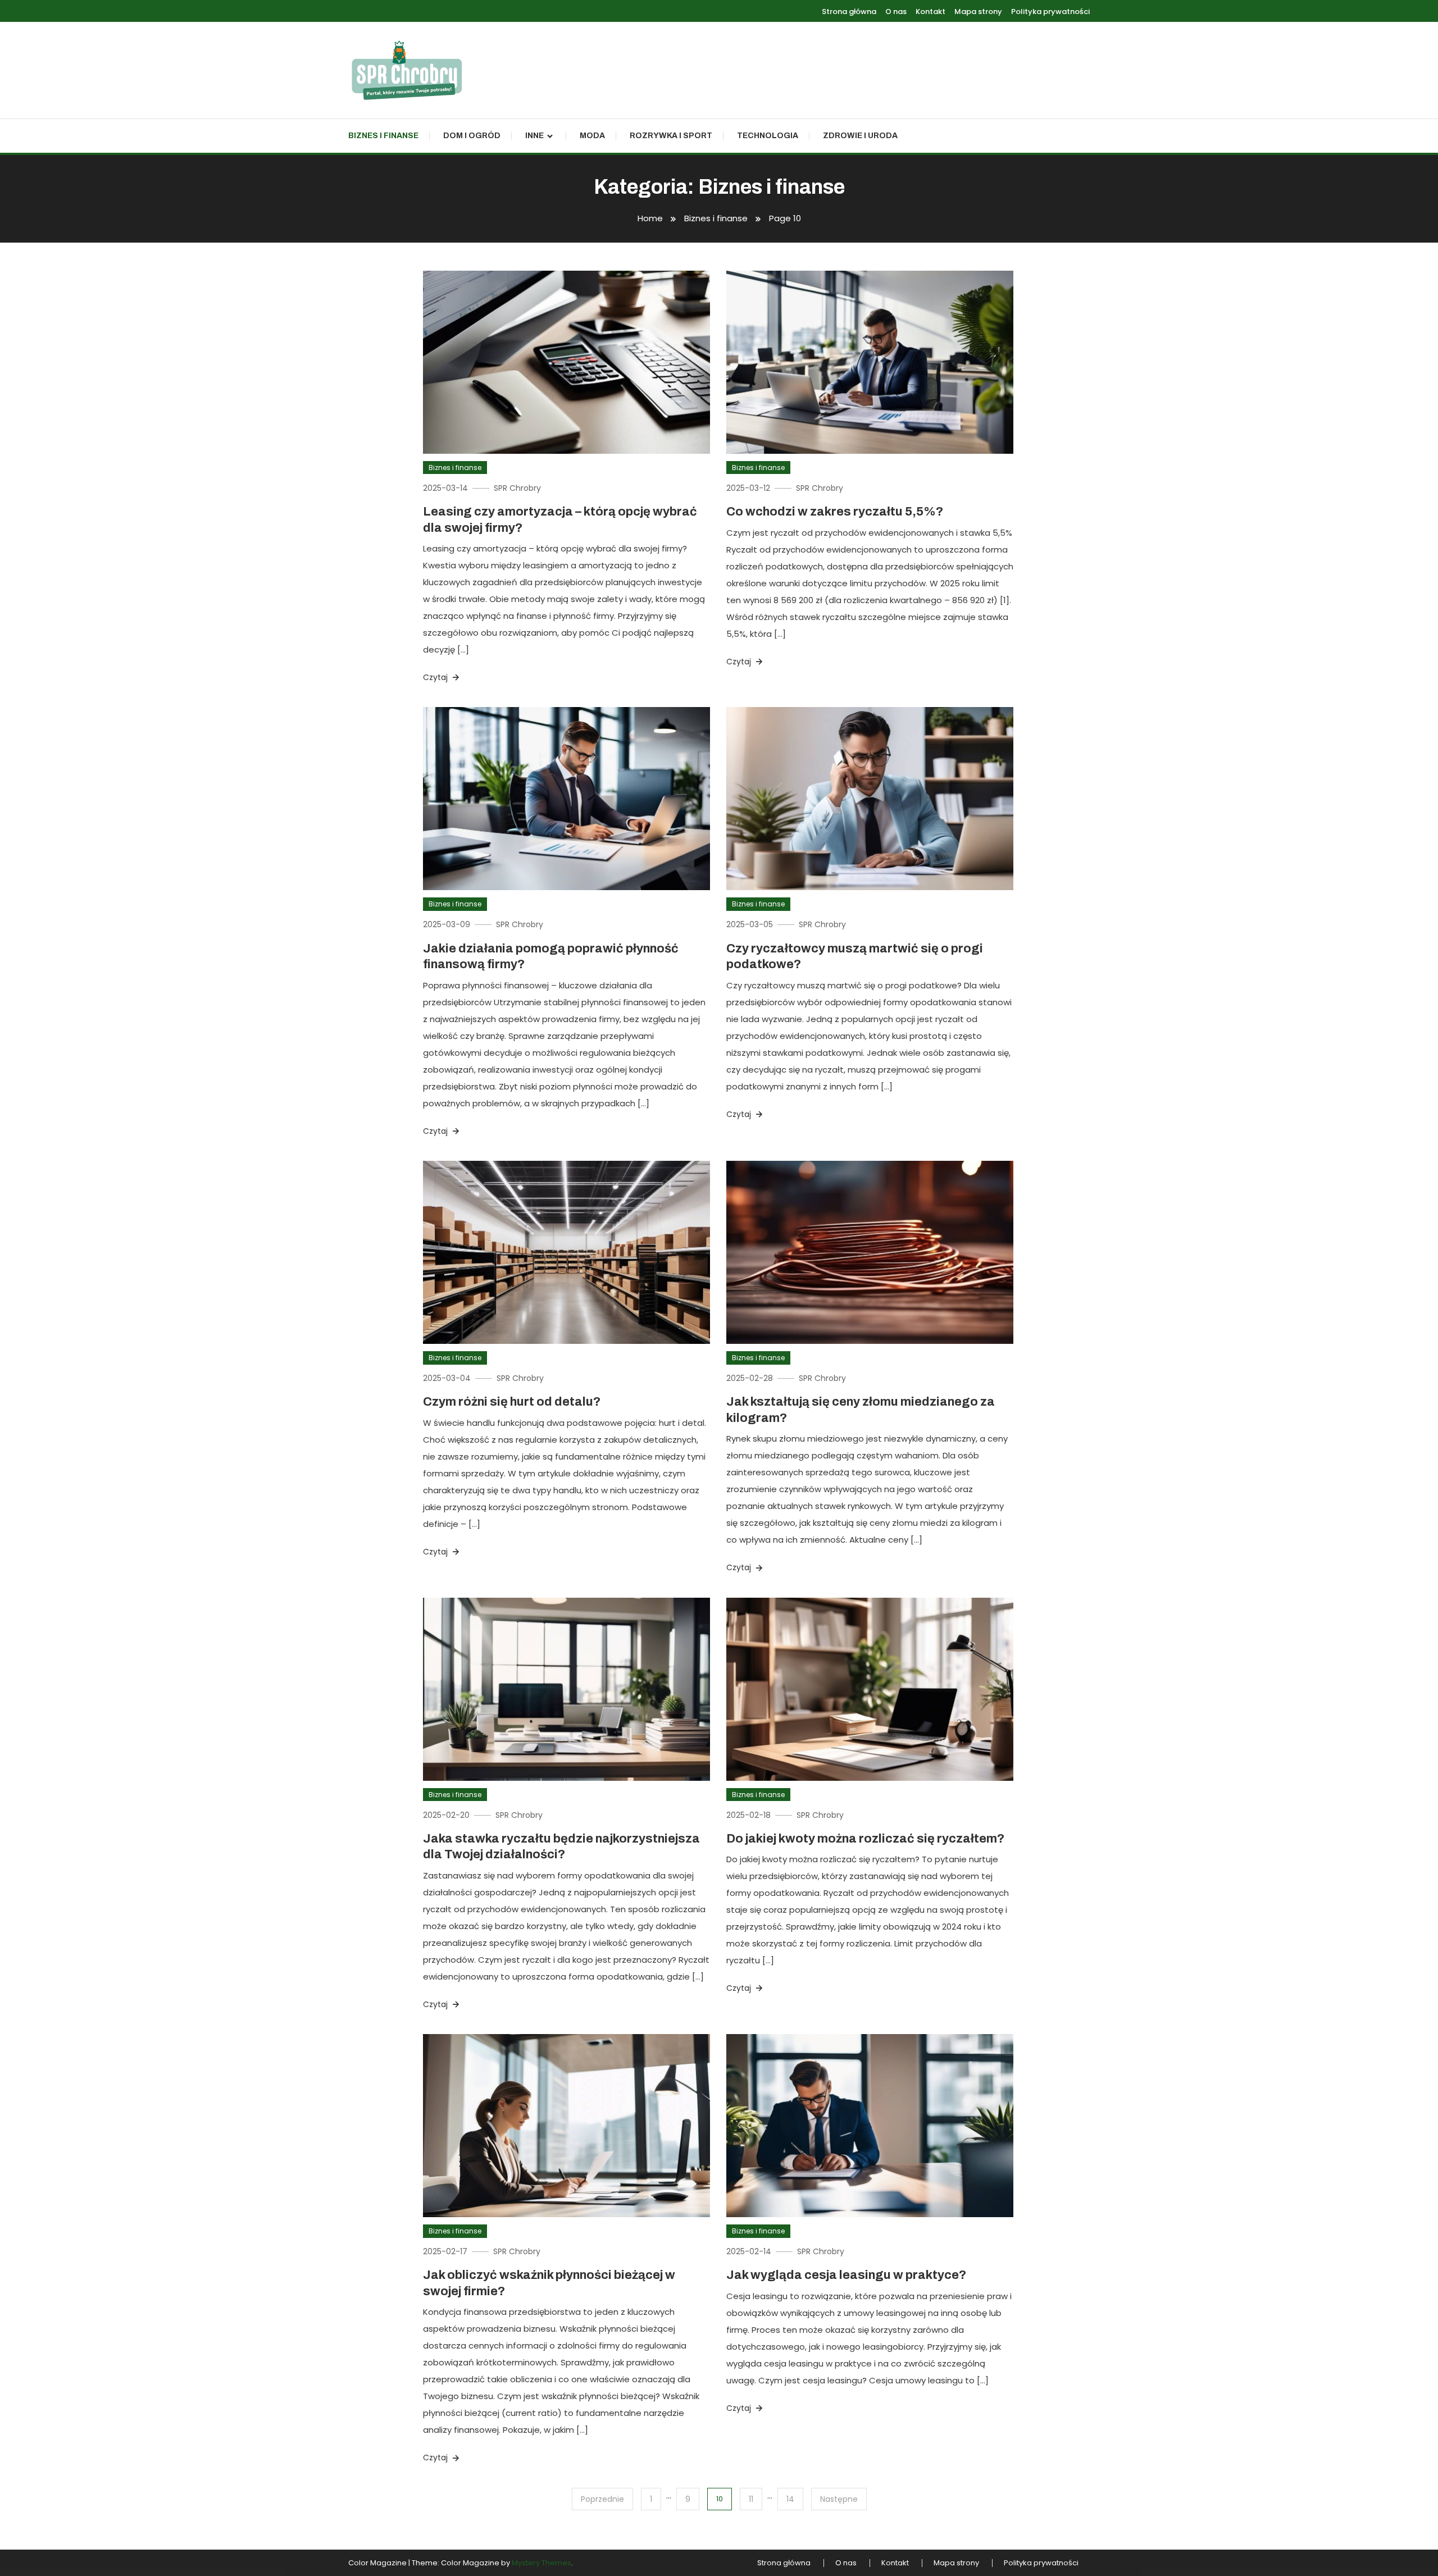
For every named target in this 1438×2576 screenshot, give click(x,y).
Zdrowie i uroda (860, 136)
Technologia (768, 136)
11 (751, 2499)
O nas (896, 12)
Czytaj (436, 677)
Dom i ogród (472, 136)
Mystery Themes (541, 2563)
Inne (534, 136)
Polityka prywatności (1050, 12)
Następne (839, 2499)
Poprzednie (602, 2499)
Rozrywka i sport (671, 136)
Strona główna (849, 12)
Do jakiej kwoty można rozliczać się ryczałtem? (865, 1839)
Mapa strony (978, 12)
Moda (592, 136)
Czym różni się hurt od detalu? (512, 1402)
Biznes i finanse (383, 136)
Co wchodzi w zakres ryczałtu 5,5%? (835, 512)
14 (790, 2499)
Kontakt (930, 12)
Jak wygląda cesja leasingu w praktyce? (846, 2275)
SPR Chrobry (517, 488)
